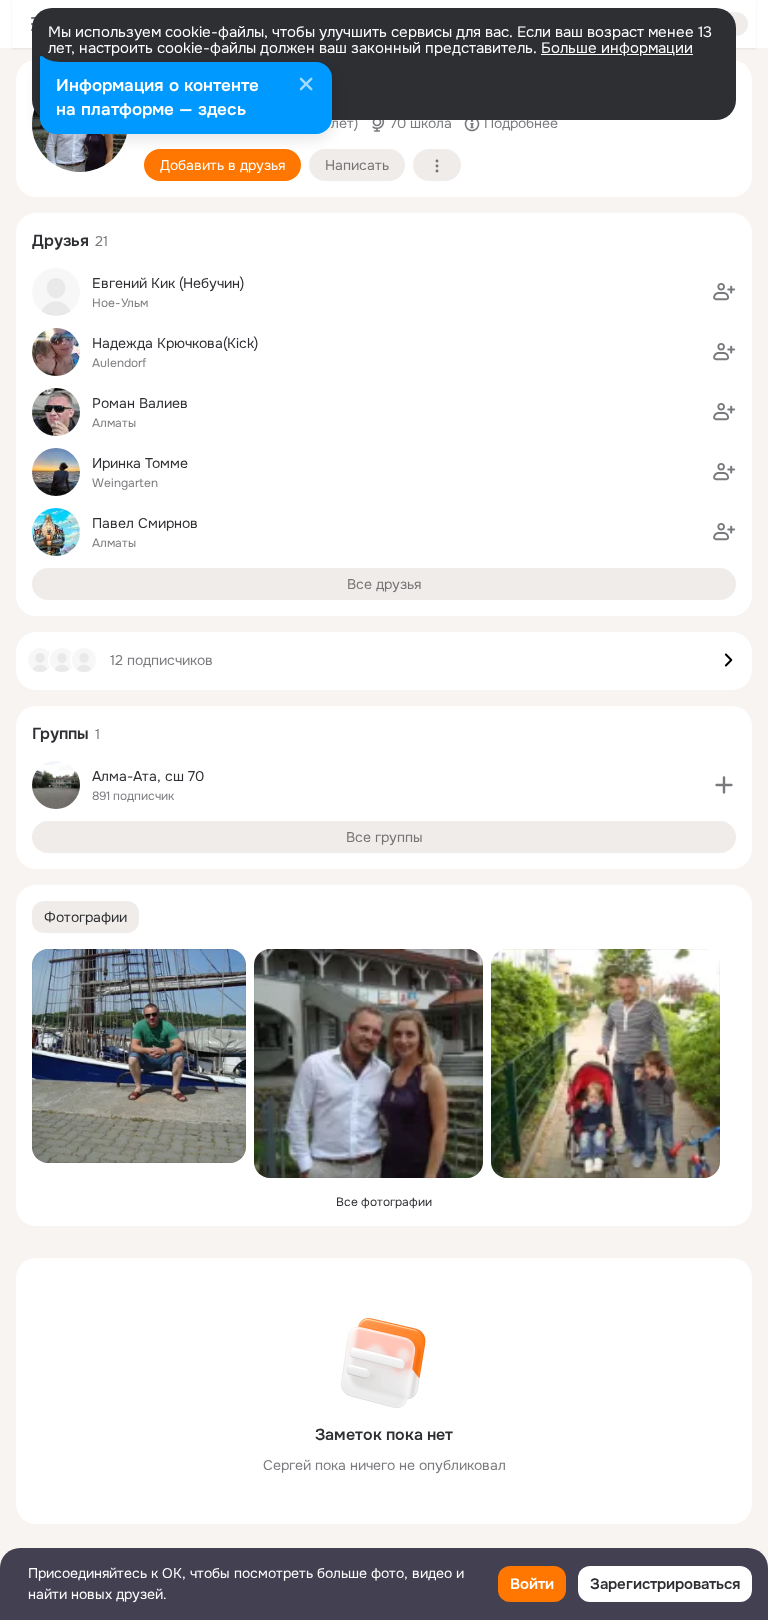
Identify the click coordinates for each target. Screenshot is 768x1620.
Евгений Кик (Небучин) (168, 283)
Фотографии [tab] (85, 917)
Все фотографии (384, 1202)
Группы (60, 733)
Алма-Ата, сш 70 (148, 776)
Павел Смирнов (145, 523)
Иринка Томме (140, 463)
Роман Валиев (140, 403)
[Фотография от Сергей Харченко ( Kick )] (139, 1056)
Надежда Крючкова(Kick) (175, 343)
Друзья (60, 240)
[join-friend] (724, 292)
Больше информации (617, 48)
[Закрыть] (306, 86)
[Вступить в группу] (724, 785)
